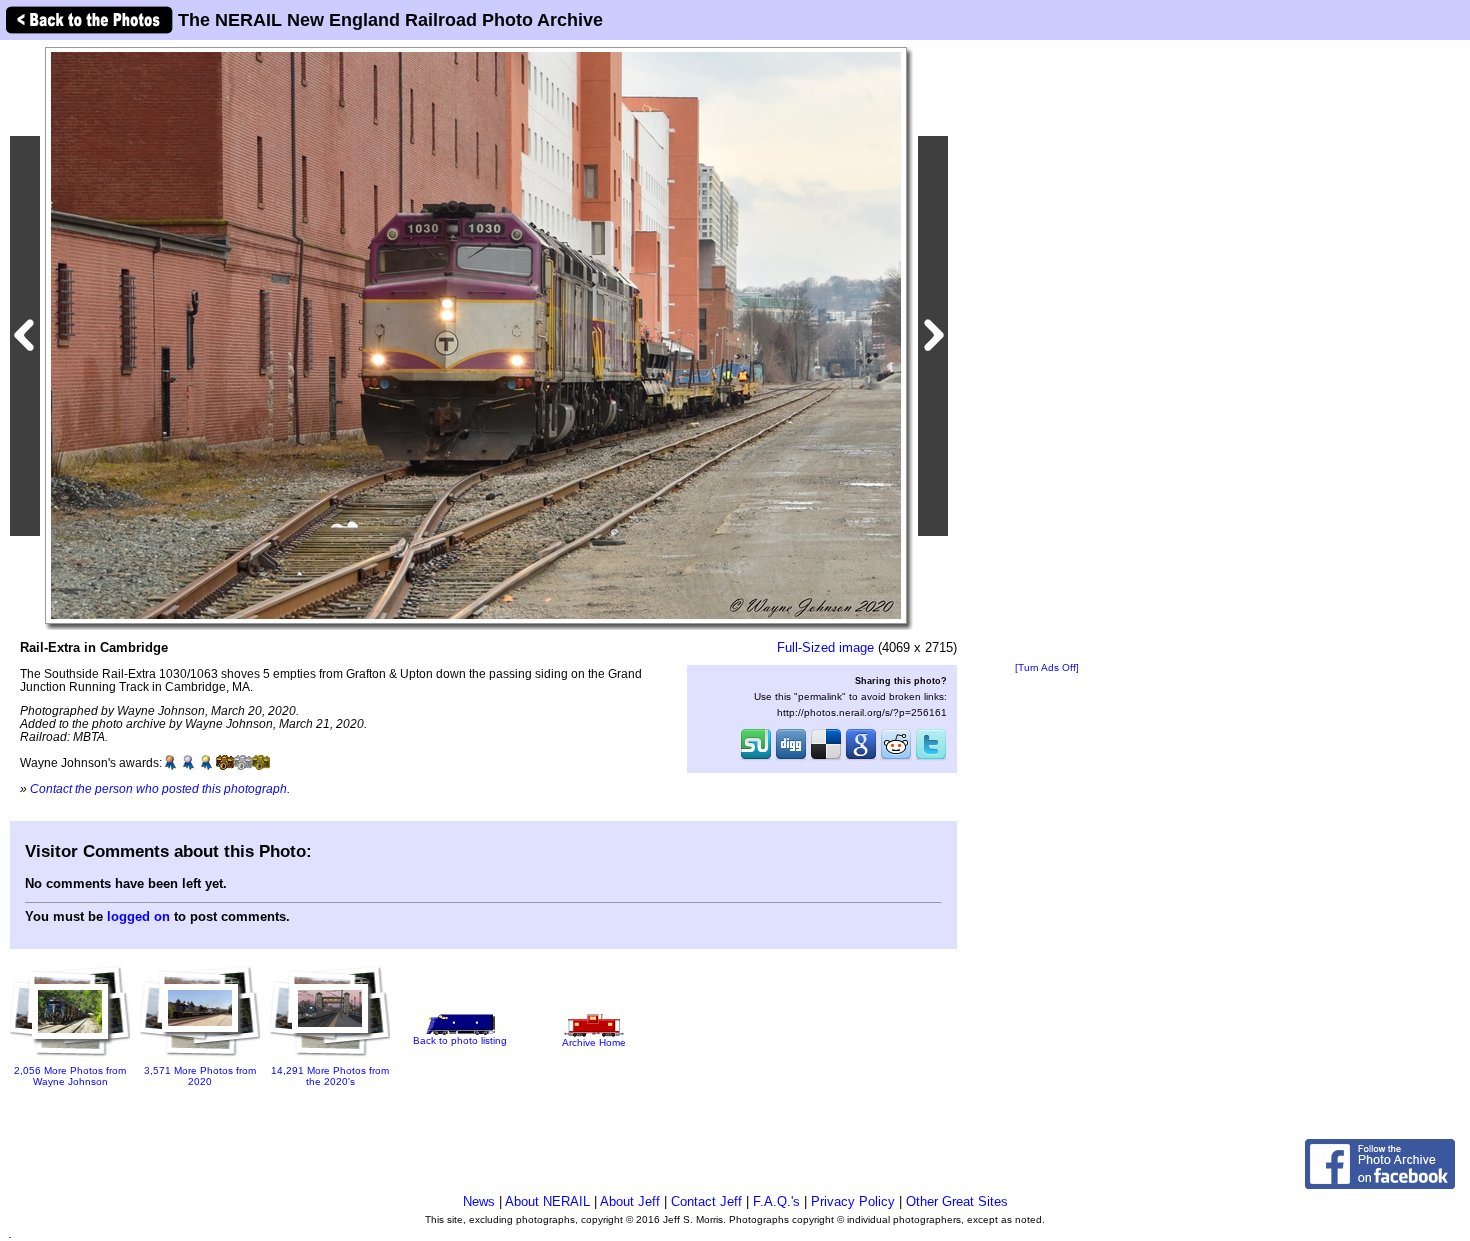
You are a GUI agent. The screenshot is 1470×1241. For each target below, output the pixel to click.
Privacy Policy (853, 1201)
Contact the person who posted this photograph (158, 788)
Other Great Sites (957, 1201)
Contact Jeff (706, 1201)
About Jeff (630, 1201)
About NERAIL (547, 1201)
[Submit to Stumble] (756, 758)
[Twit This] (931, 758)
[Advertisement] (1047, 352)
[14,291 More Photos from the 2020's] (330, 1058)
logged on (138, 916)
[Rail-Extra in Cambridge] (476, 334)
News (479, 1201)
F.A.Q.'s (776, 1201)
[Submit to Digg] (791, 758)
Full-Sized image (825, 647)
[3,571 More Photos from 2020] (200, 1057)
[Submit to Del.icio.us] (826, 758)
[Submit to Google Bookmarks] (861, 758)
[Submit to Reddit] (896, 758)
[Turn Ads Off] (1047, 667)
